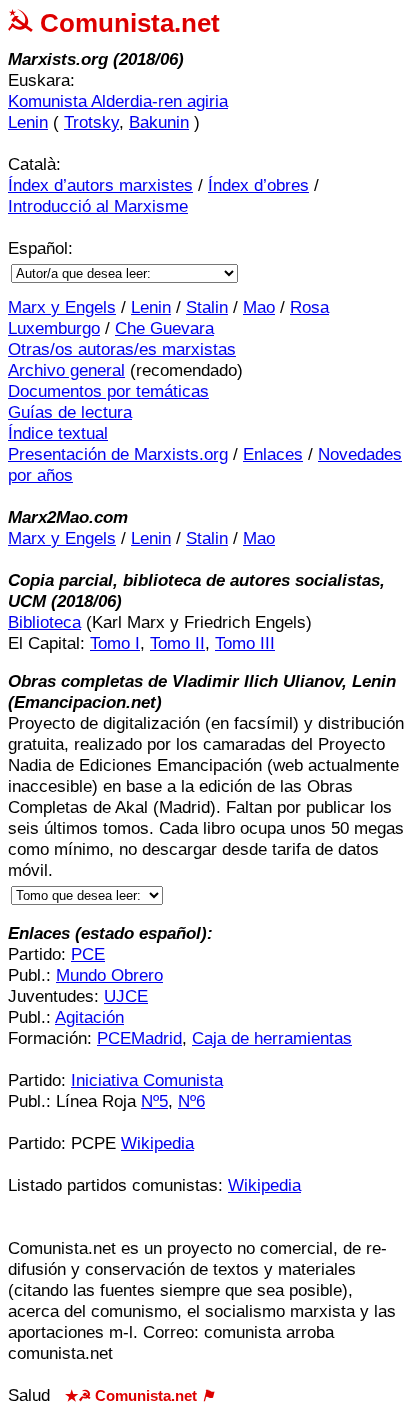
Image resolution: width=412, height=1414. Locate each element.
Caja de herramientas (272, 1038)
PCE (88, 954)
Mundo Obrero (109, 975)
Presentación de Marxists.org (118, 454)
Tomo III (245, 643)
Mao (259, 307)
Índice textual (58, 433)
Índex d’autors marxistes (100, 185)
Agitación (89, 1017)
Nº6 (191, 1101)
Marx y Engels (62, 307)
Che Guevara (164, 328)
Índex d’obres (258, 185)
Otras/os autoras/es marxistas (122, 349)
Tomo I (115, 643)
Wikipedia (157, 1143)
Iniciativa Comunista (147, 1080)
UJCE (126, 996)
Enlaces (273, 454)
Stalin (207, 307)
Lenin (28, 122)
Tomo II (177, 643)
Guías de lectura (70, 412)
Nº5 (154, 1101)
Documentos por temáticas (108, 391)
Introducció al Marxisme (98, 206)
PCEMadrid (139, 1038)
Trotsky (91, 122)
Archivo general (66, 370)
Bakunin (159, 122)
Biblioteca (44, 622)
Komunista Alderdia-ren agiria (118, 101)
